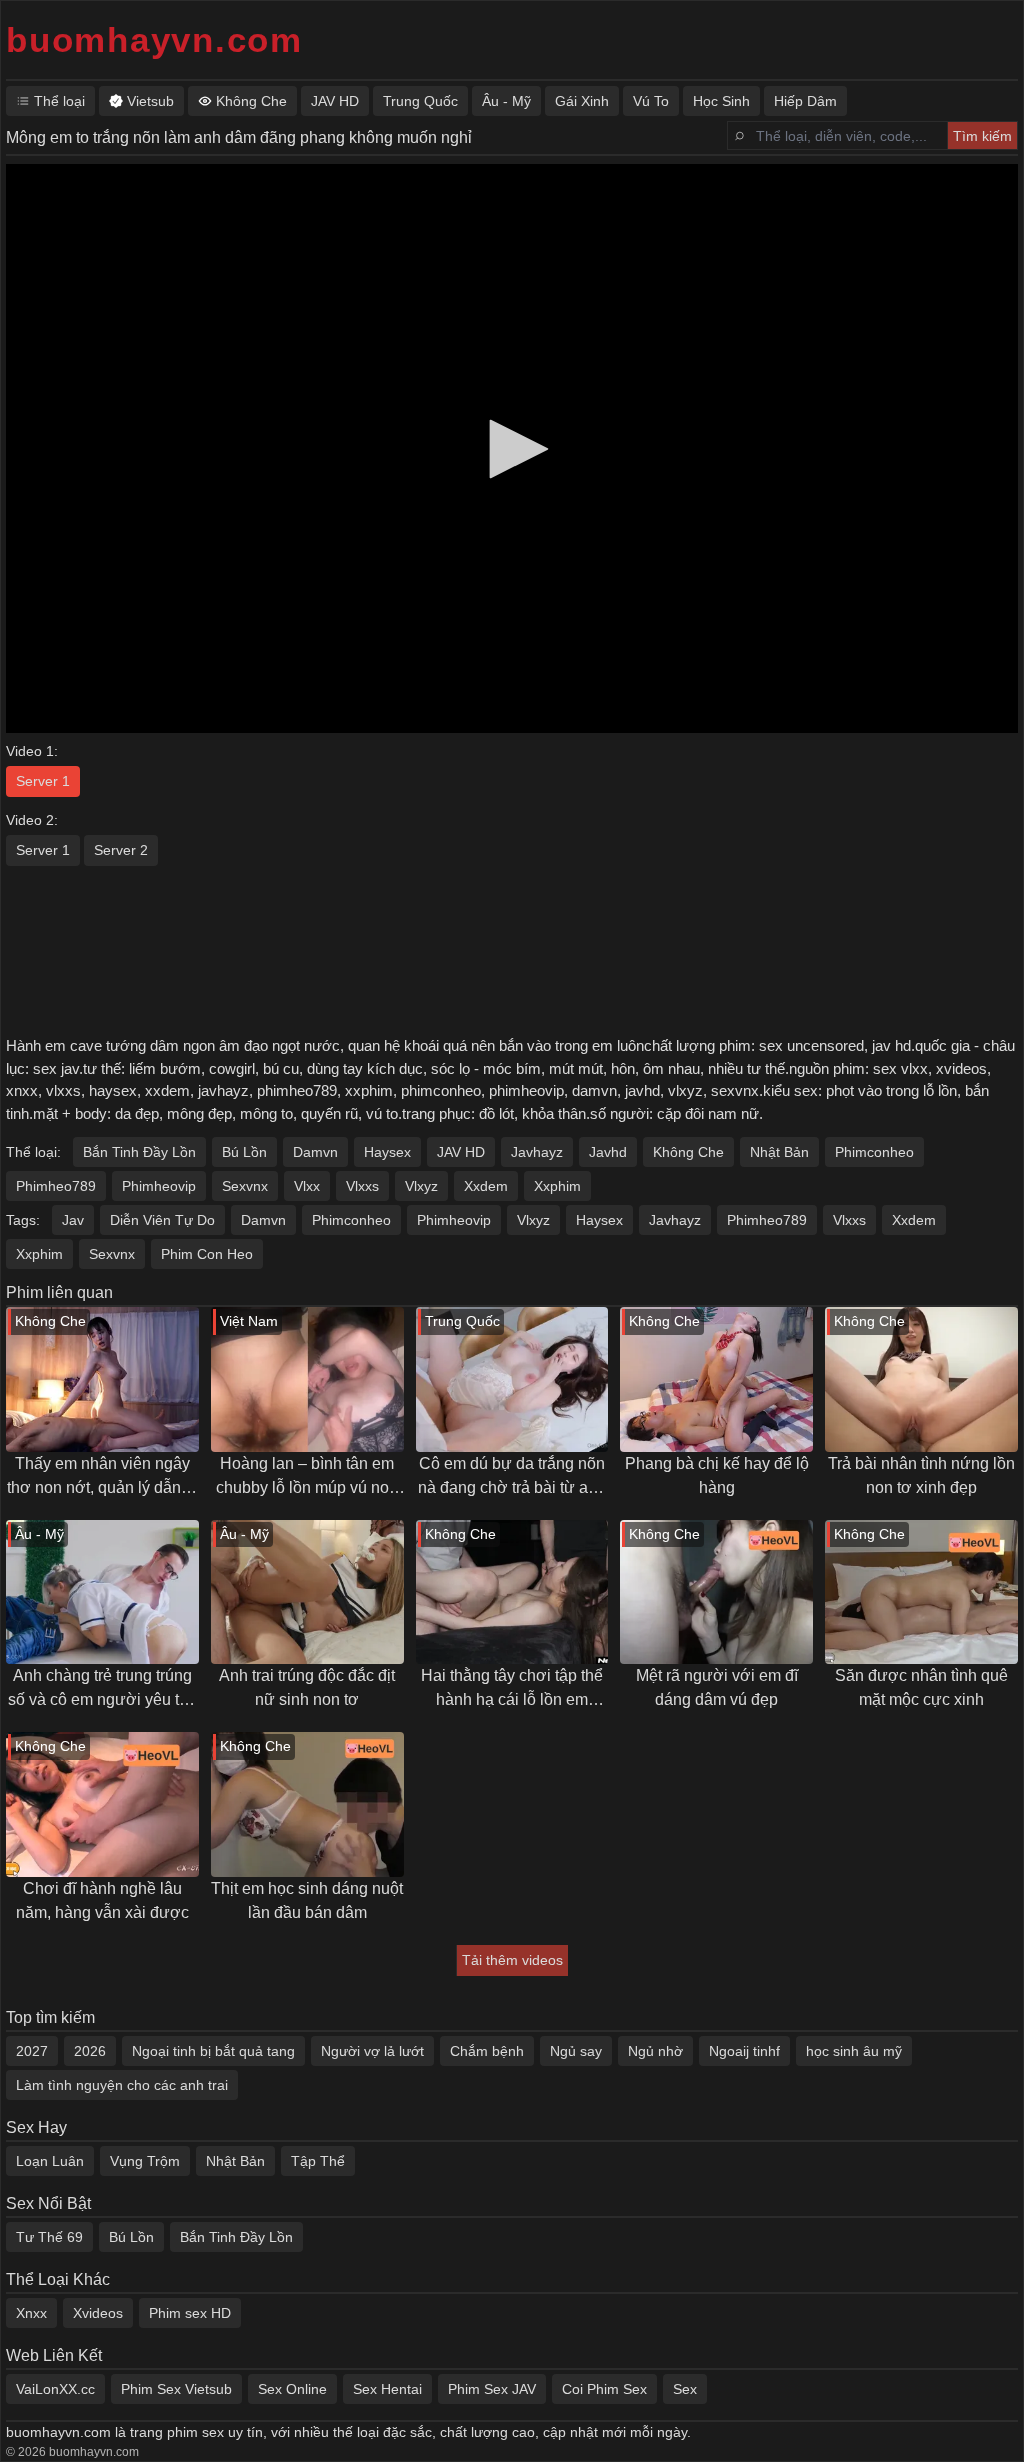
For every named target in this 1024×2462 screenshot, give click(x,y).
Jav (73, 1220)
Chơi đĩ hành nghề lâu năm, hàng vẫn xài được (102, 1900)
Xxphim (557, 1186)
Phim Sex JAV (492, 2389)
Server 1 (43, 781)
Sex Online (292, 2389)
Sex (685, 2389)
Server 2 (121, 850)
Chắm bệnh (487, 2051)
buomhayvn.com (154, 39)
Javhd (608, 1152)
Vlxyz (421, 1186)
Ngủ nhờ (655, 2051)
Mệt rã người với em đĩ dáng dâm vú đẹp (717, 1687)
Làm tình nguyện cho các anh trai (122, 2085)
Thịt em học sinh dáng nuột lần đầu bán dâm (307, 1900)
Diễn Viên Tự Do (162, 1220)
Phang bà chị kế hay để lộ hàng (717, 1475)
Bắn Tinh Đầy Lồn (139, 1152)
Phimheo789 (56, 1186)
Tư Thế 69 (49, 2237)
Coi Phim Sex (604, 2389)
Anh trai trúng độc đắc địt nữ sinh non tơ (307, 1687)
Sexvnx (245, 1186)
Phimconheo (874, 1152)
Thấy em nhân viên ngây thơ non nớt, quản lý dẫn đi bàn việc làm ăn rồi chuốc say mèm (102, 1477)
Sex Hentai (387, 2389)
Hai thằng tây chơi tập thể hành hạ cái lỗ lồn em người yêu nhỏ (512, 1689)
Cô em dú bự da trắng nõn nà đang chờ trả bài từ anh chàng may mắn (512, 1477)
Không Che (688, 1152)
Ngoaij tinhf (744, 2051)
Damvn (315, 1152)
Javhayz (537, 1152)
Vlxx (307, 1186)
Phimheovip (159, 1186)
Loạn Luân (50, 2161)
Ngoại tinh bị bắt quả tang (213, 2051)
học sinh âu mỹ (854, 2051)
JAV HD (461, 1152)
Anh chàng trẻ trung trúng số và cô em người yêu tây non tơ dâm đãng (102, 1689)
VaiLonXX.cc (55, 2389)
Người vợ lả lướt (372, 2051)
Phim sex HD (190, 2313)
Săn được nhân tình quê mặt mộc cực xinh (921, 1687)
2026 (90, 2051)
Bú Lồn (244, 1152)
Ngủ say (576, 2051)
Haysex (387, 1152)
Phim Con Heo (207, 1254)
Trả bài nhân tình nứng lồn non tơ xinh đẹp (921, 1475)
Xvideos (98, 2313)
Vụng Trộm (145, 2161)
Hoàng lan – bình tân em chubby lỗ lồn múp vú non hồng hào (307, 1477)
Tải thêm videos (512, 1960)
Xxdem (486, 1186)
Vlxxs (362, 1186)
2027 (32, 2051)
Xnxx (31, 2313)
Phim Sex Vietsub (176, 2389)
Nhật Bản (779, 1152)
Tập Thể (318, 2161)
